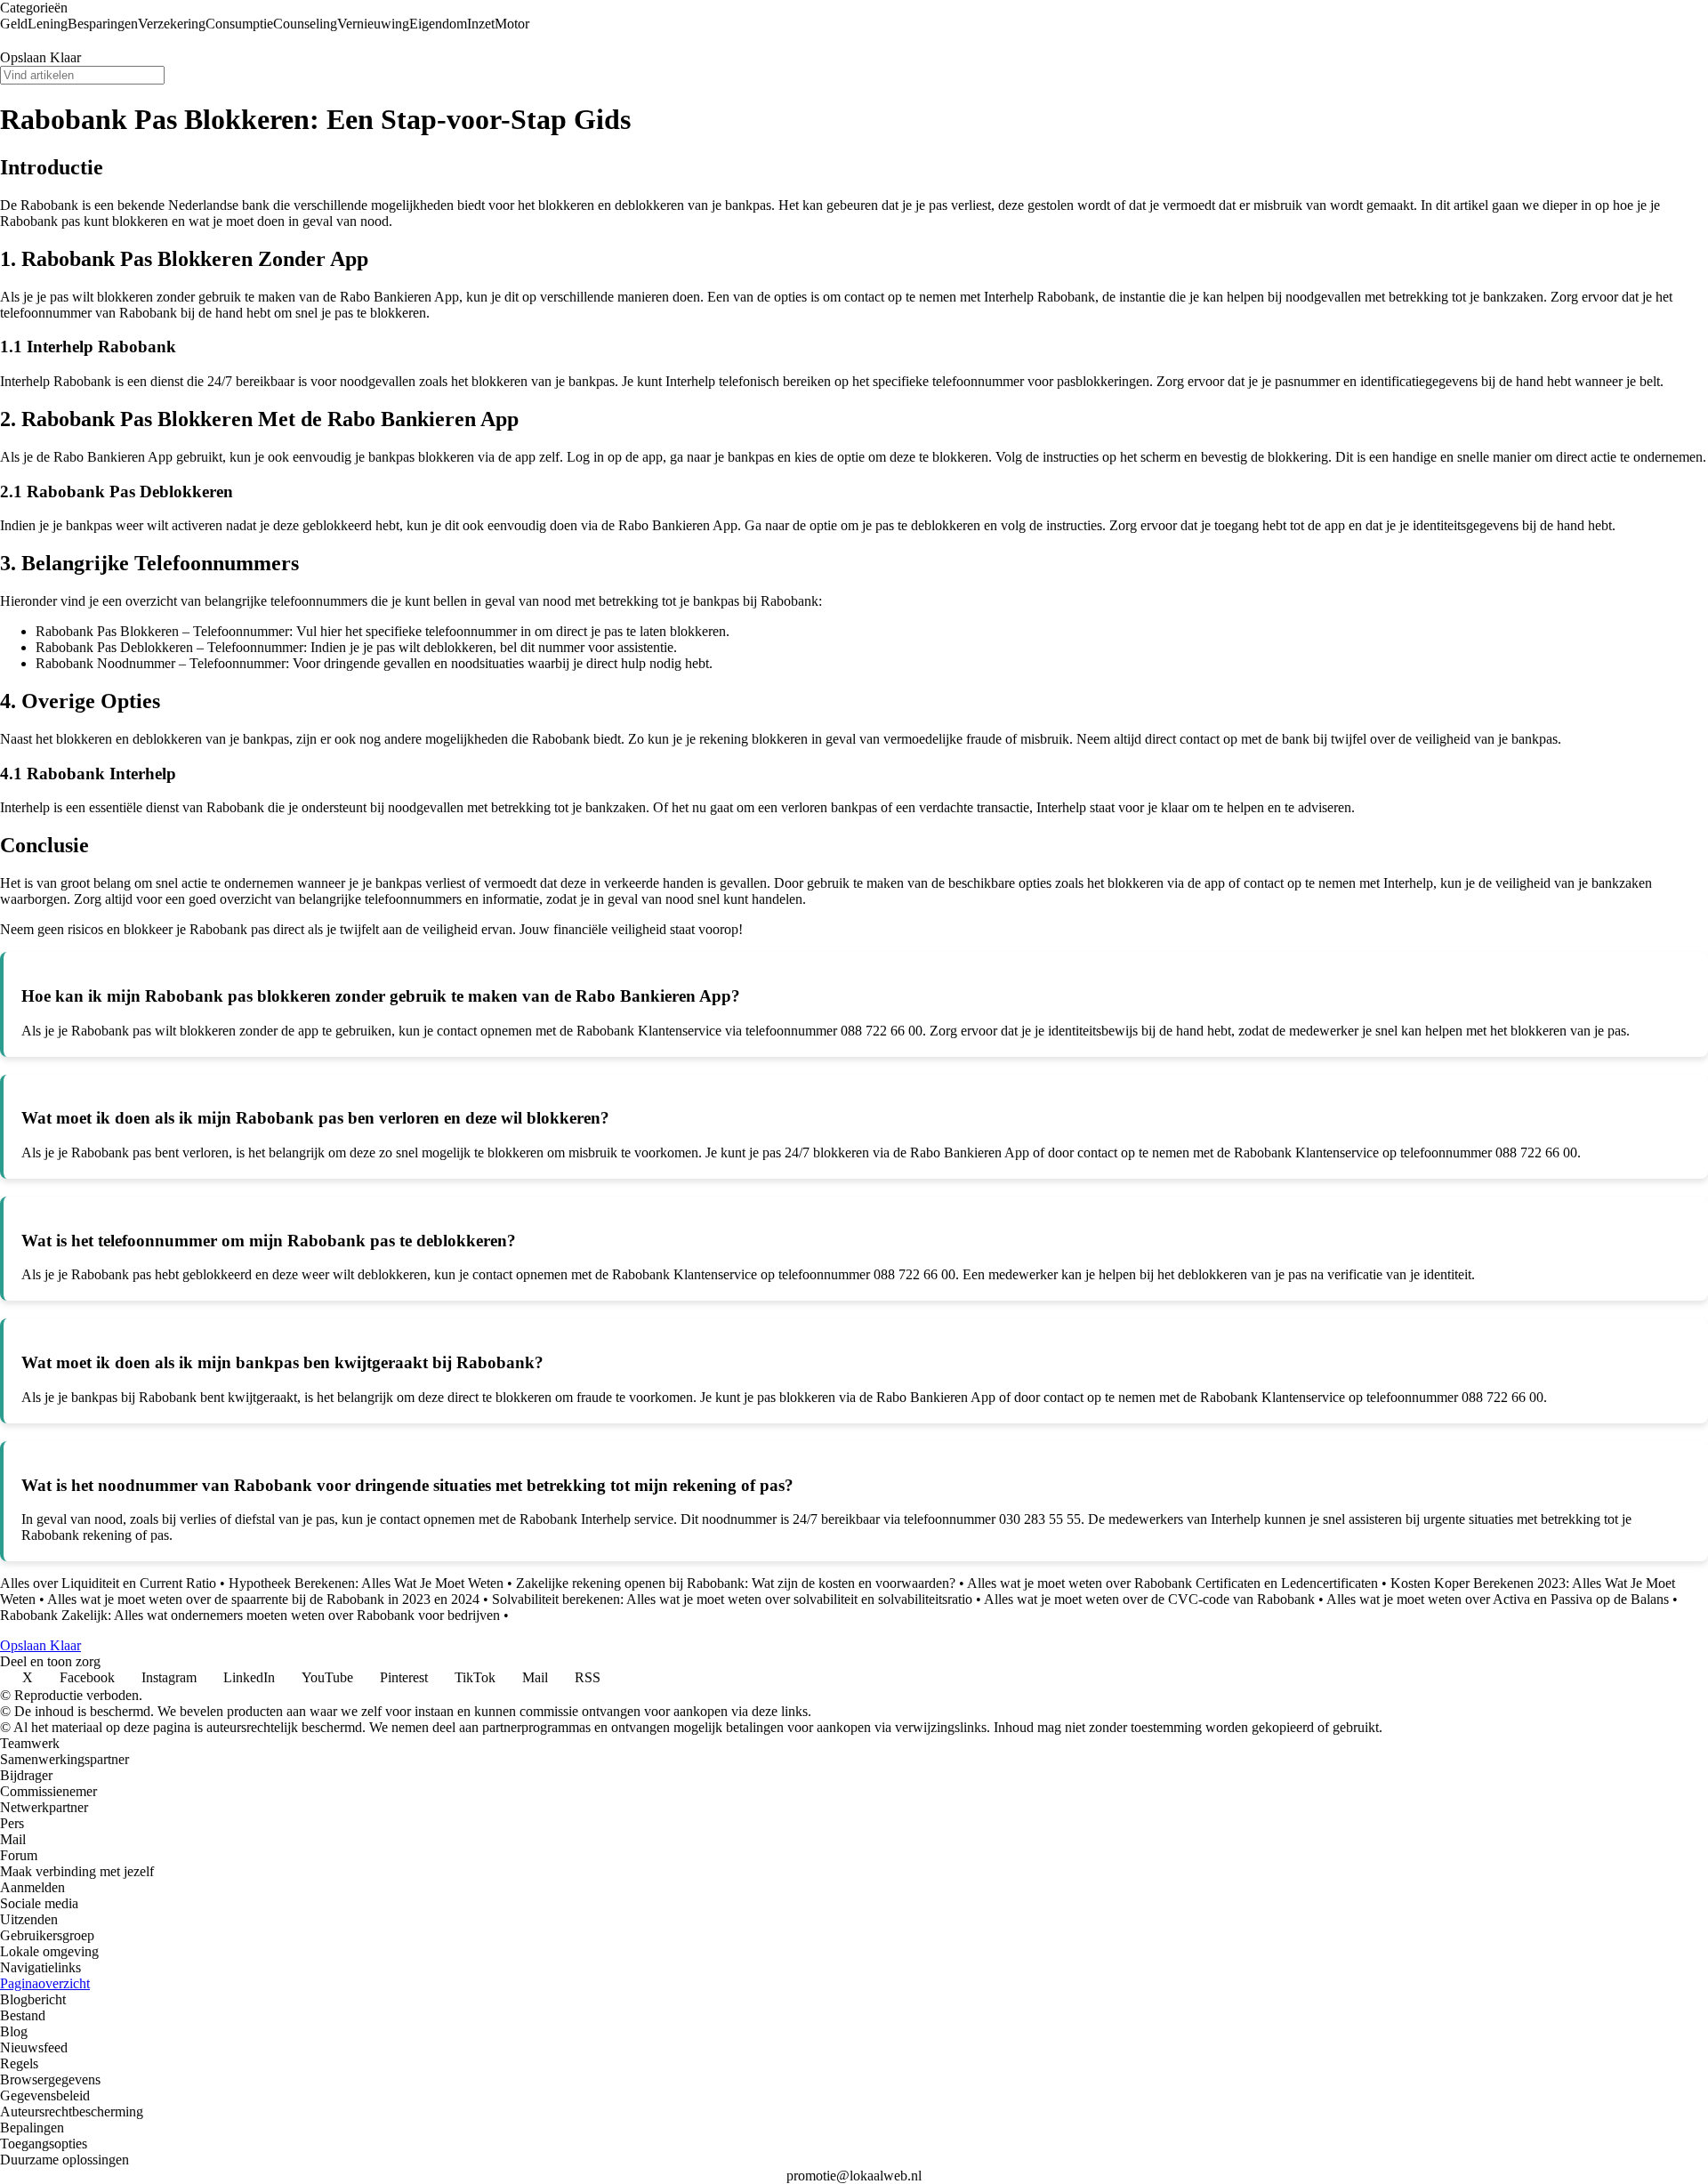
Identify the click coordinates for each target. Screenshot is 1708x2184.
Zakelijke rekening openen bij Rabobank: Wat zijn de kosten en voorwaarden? (736, 1583)
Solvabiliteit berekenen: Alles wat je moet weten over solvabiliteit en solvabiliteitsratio (732, 1599)
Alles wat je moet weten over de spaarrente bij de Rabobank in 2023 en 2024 (263, 1599)
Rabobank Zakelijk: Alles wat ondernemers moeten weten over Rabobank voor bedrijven (250, 1615)
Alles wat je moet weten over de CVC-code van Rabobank (1149, 1599)
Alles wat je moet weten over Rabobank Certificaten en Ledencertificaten (1172, 1583)
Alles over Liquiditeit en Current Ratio (108, 1583)
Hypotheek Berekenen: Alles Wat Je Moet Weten (366, 1583)
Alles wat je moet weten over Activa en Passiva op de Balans (1498, 1599)
